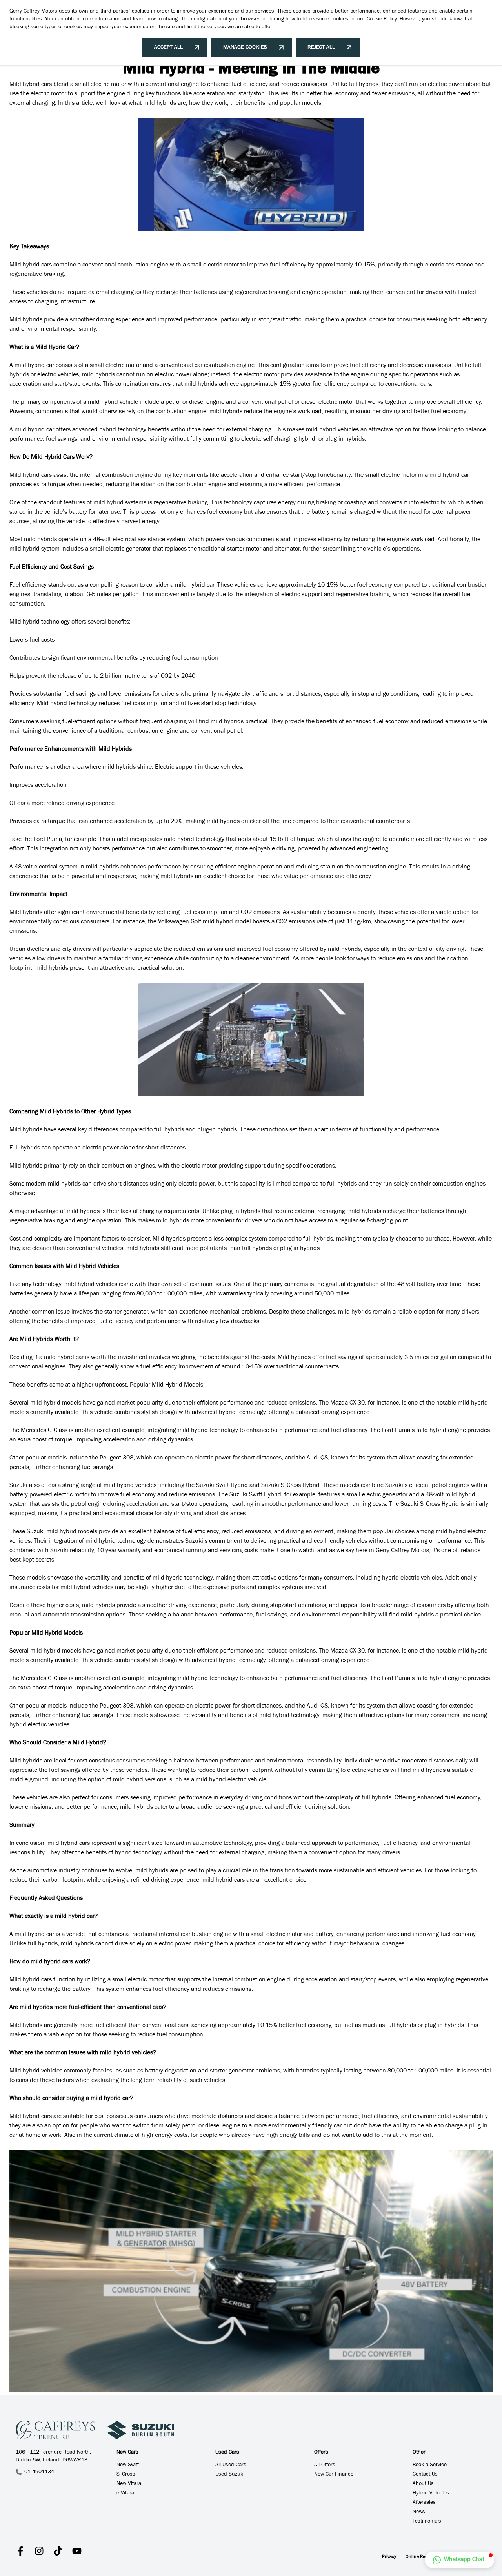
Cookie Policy (382, 20)
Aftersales (424, 2503)
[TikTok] (58, 2551)
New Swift (128, 2465)
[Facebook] (20, 2551)
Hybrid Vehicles (431, 2494)
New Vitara (129, 2484)
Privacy (389, 2557)
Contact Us (425, 2475)
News (419, 2512)
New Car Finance (334, 2475)
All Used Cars (231, 2465)
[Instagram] (39, 2551)
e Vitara (125, 2494)
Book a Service (430, 2465)
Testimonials (427, 2522)
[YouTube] (77, 2551)
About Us (423, 2484)
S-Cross (126, 2475)
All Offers (325, 2465)
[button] (459, 2560)
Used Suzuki (230, 2475)
